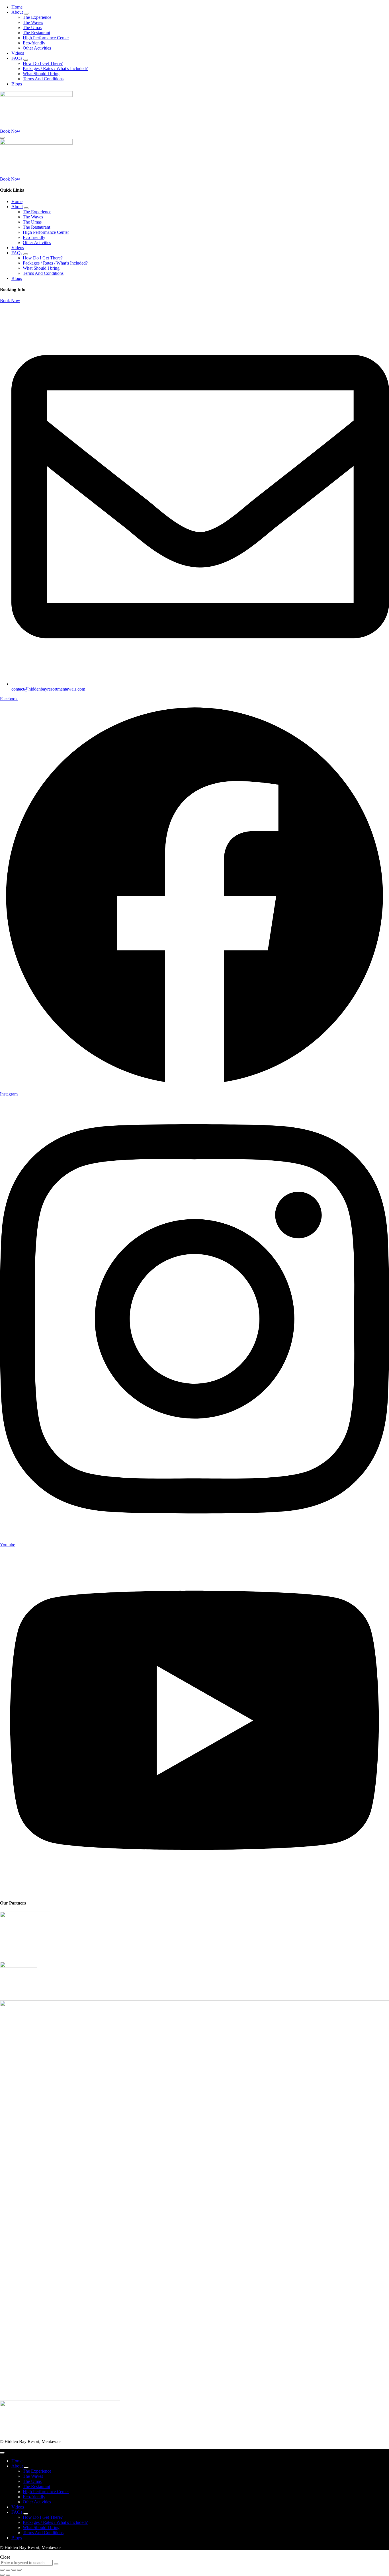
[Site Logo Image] (36, 95)
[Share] (14, 2570)
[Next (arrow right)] (8, 2575)
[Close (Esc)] (19, 2570)
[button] (10, 131)
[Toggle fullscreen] (8, 2570)
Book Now (10, 301)
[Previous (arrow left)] (2, 2575)
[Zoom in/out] (2, 2570)
